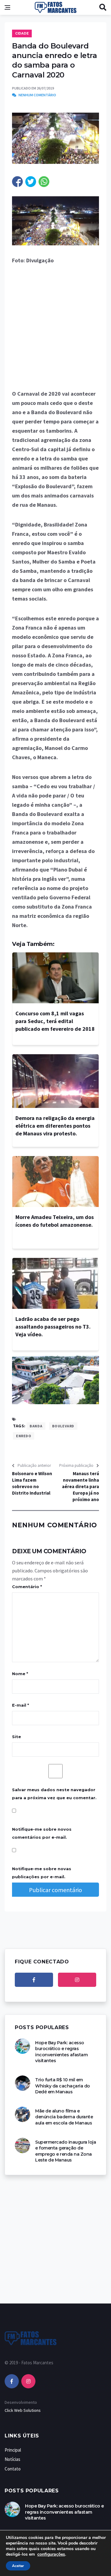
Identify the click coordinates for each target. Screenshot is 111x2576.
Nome (20, 1674)
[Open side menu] (7, 7)
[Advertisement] (55, 331)
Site (16, 1737)
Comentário (27, 1587)
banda (36, 1426)
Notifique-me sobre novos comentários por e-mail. (42, 1833)
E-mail (21, 1705)
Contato (13, 2469)
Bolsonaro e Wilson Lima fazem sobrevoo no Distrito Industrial (32, 1483)
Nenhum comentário (37, 95)
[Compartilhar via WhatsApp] (44, 182)
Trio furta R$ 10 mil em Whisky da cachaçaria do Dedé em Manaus (63, 2086)
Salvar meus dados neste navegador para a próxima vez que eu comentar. (54, 1794)
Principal (13, 2450)
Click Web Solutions (23, 2410)
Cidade (22, 33)
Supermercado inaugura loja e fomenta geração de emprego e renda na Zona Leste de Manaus (66, 2151)
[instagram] (77, 1980)
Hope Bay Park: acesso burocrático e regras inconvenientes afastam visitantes (61, 2052)
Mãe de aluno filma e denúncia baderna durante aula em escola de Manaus (64, 2117)
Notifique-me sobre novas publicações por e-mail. (42, 1873)
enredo (24, 1436)
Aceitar (18, 2566)
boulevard (63, 1426)
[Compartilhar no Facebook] (17, 182)
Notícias (12, 2459)
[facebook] (34, 1980)
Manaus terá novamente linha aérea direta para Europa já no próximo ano (80, 1486)
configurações (51, 2554)
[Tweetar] (31, 182)
